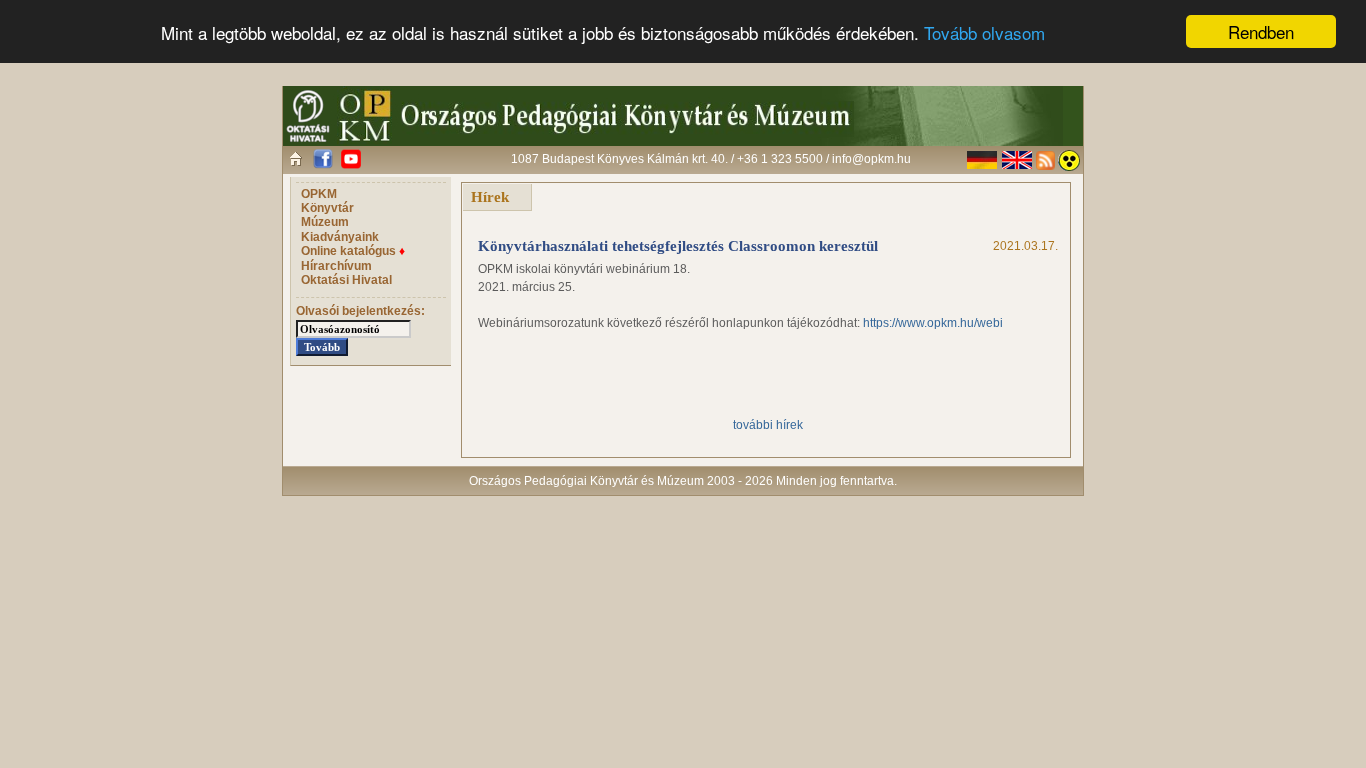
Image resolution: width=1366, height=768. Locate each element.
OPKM (319, 194)
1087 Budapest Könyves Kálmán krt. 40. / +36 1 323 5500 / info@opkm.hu (711, 159)
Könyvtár (327, 208)
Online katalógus (353, 251)
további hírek (768, 425)
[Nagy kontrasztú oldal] (1069, 160)
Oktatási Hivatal (346, 280)
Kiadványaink (340, 237)
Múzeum (325, 222)
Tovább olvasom (984, 32)
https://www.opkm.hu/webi (933, 323)
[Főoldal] (295, 158)
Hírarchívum (336, 266)
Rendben (1261, 31)
